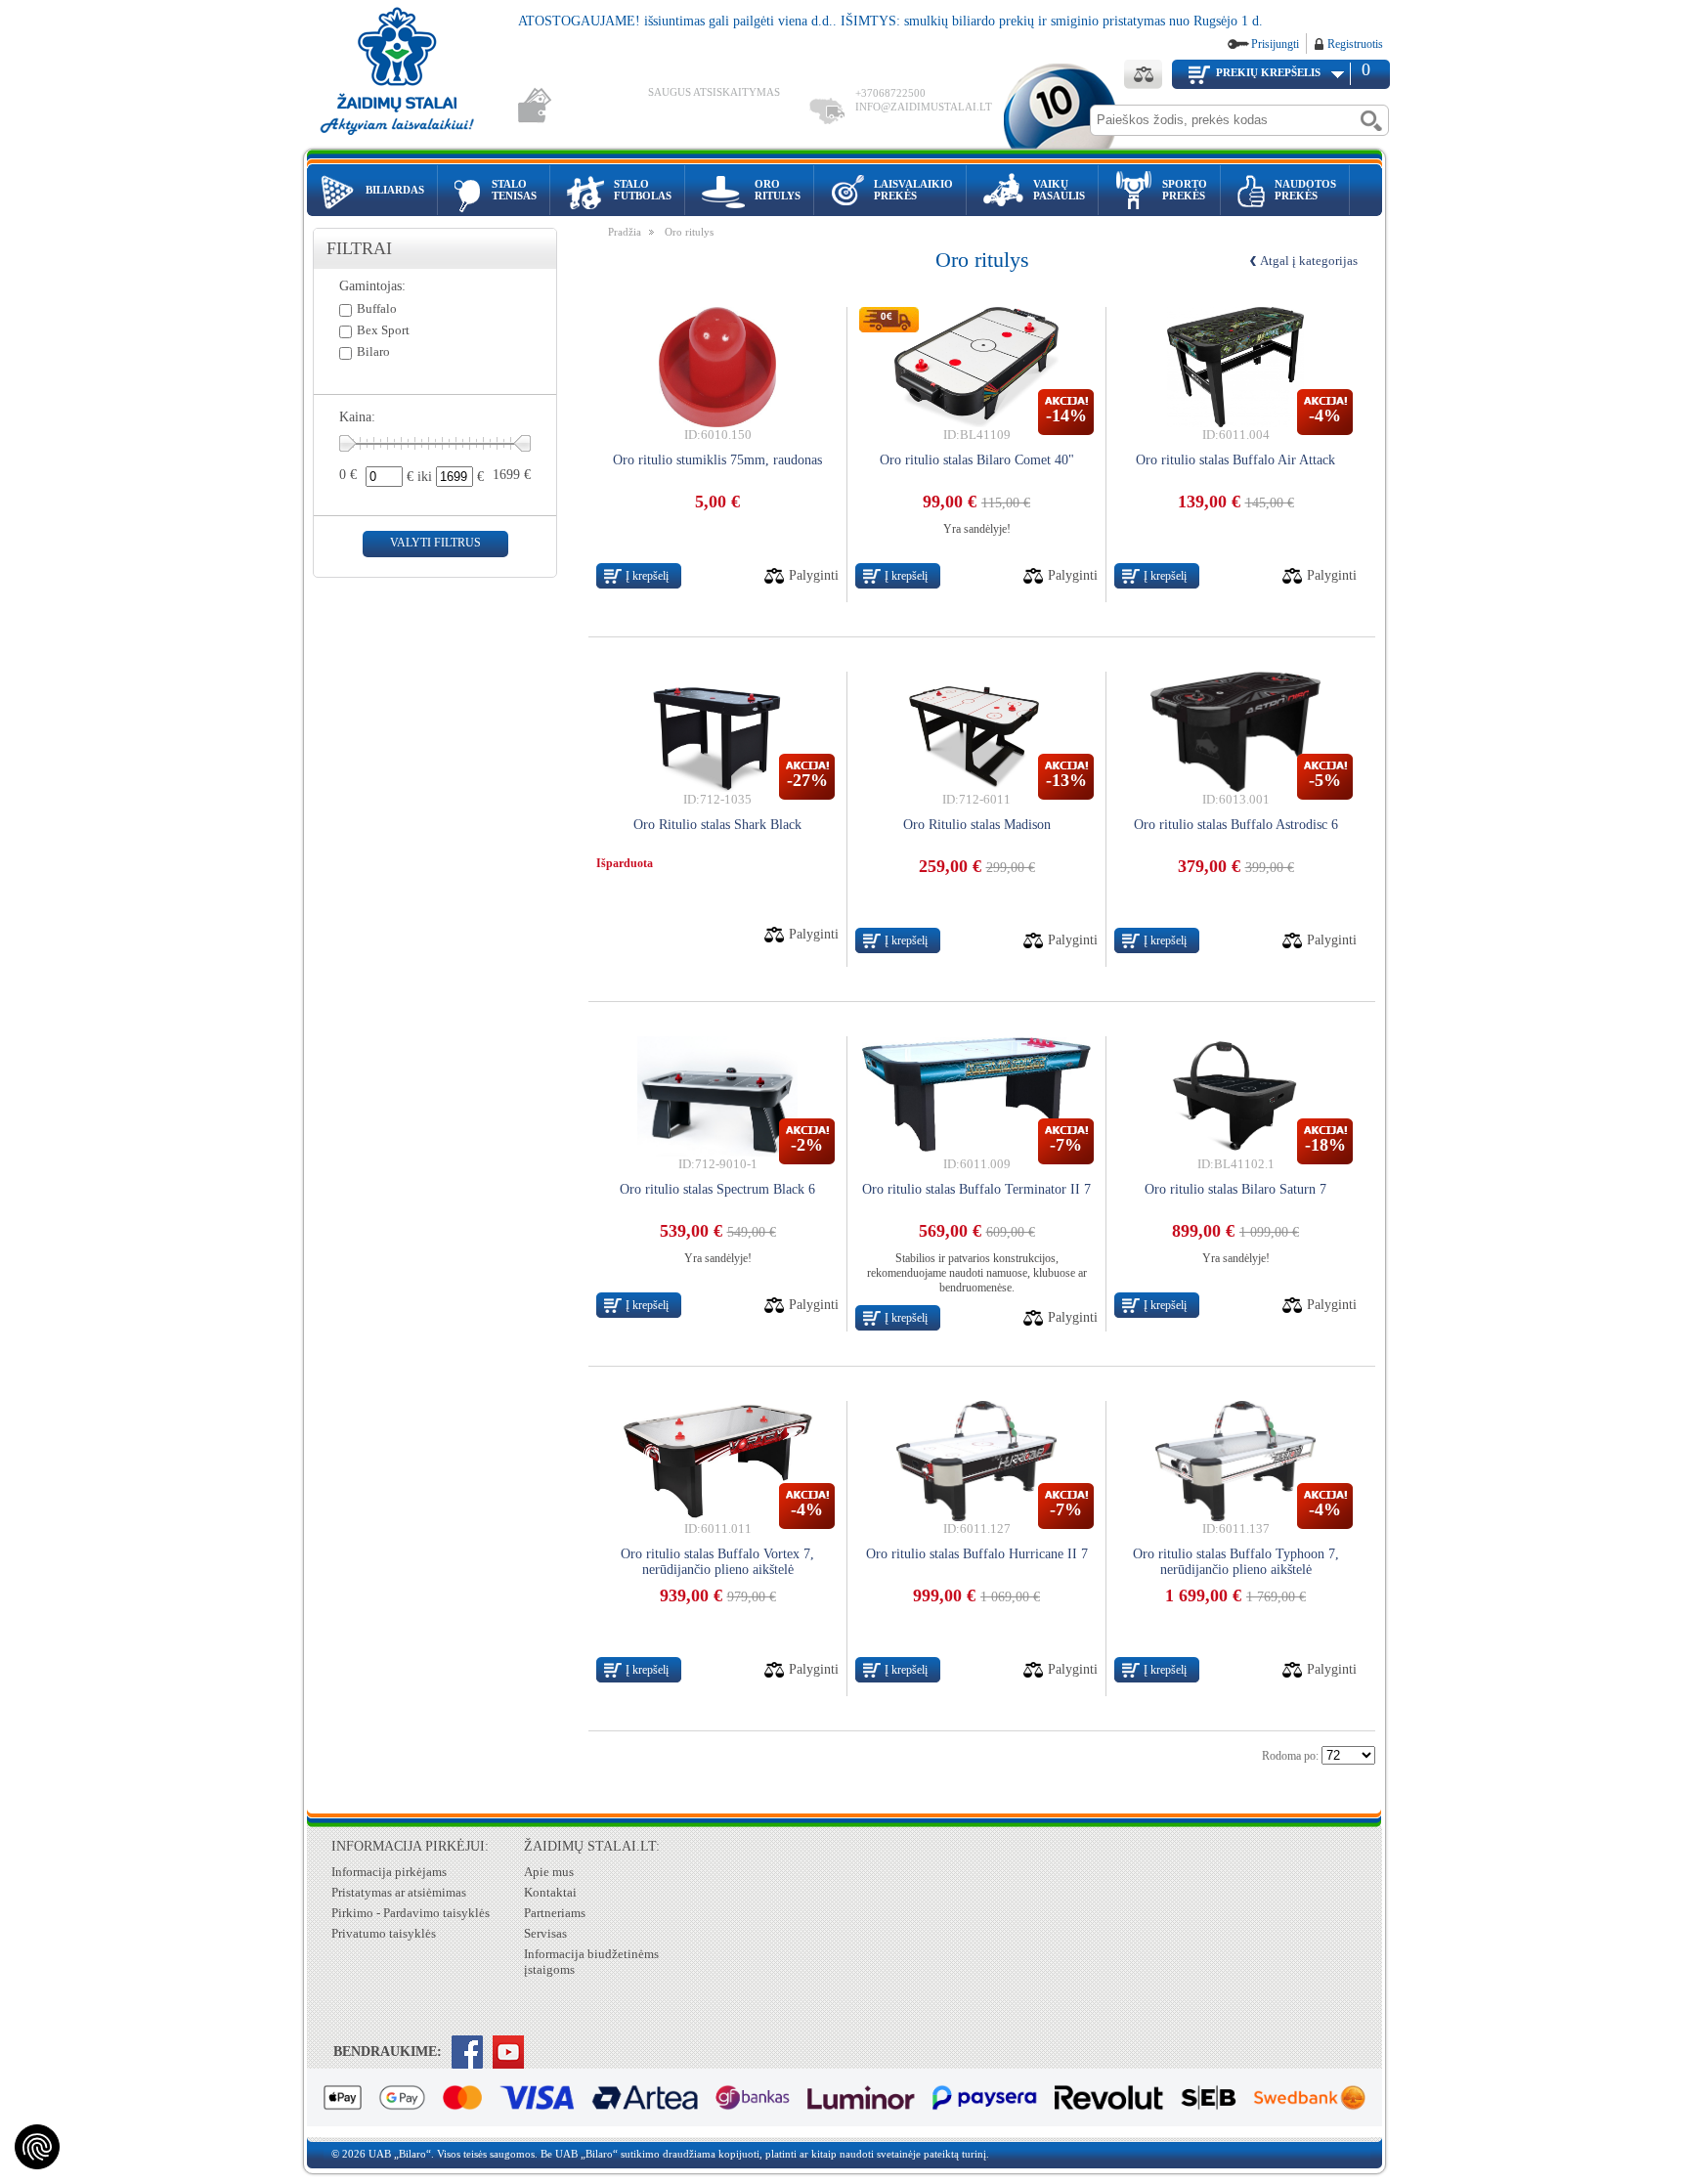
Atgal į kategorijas (1309, 261)
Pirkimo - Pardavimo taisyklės (411, 1913)
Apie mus (549, 1872)
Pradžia (625, 232)
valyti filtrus (435, 543)
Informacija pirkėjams (389, 1872)
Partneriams (555, 1913)
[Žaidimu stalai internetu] (411, 74)
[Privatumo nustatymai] (37, 2147)
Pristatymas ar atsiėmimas (399, 1892)
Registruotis (1355, 44)
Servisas (545, 1933)
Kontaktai (550, 1892)
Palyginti (814, 575)
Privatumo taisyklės (384, 1933)
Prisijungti (1275, 44)
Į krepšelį (647, 576)
